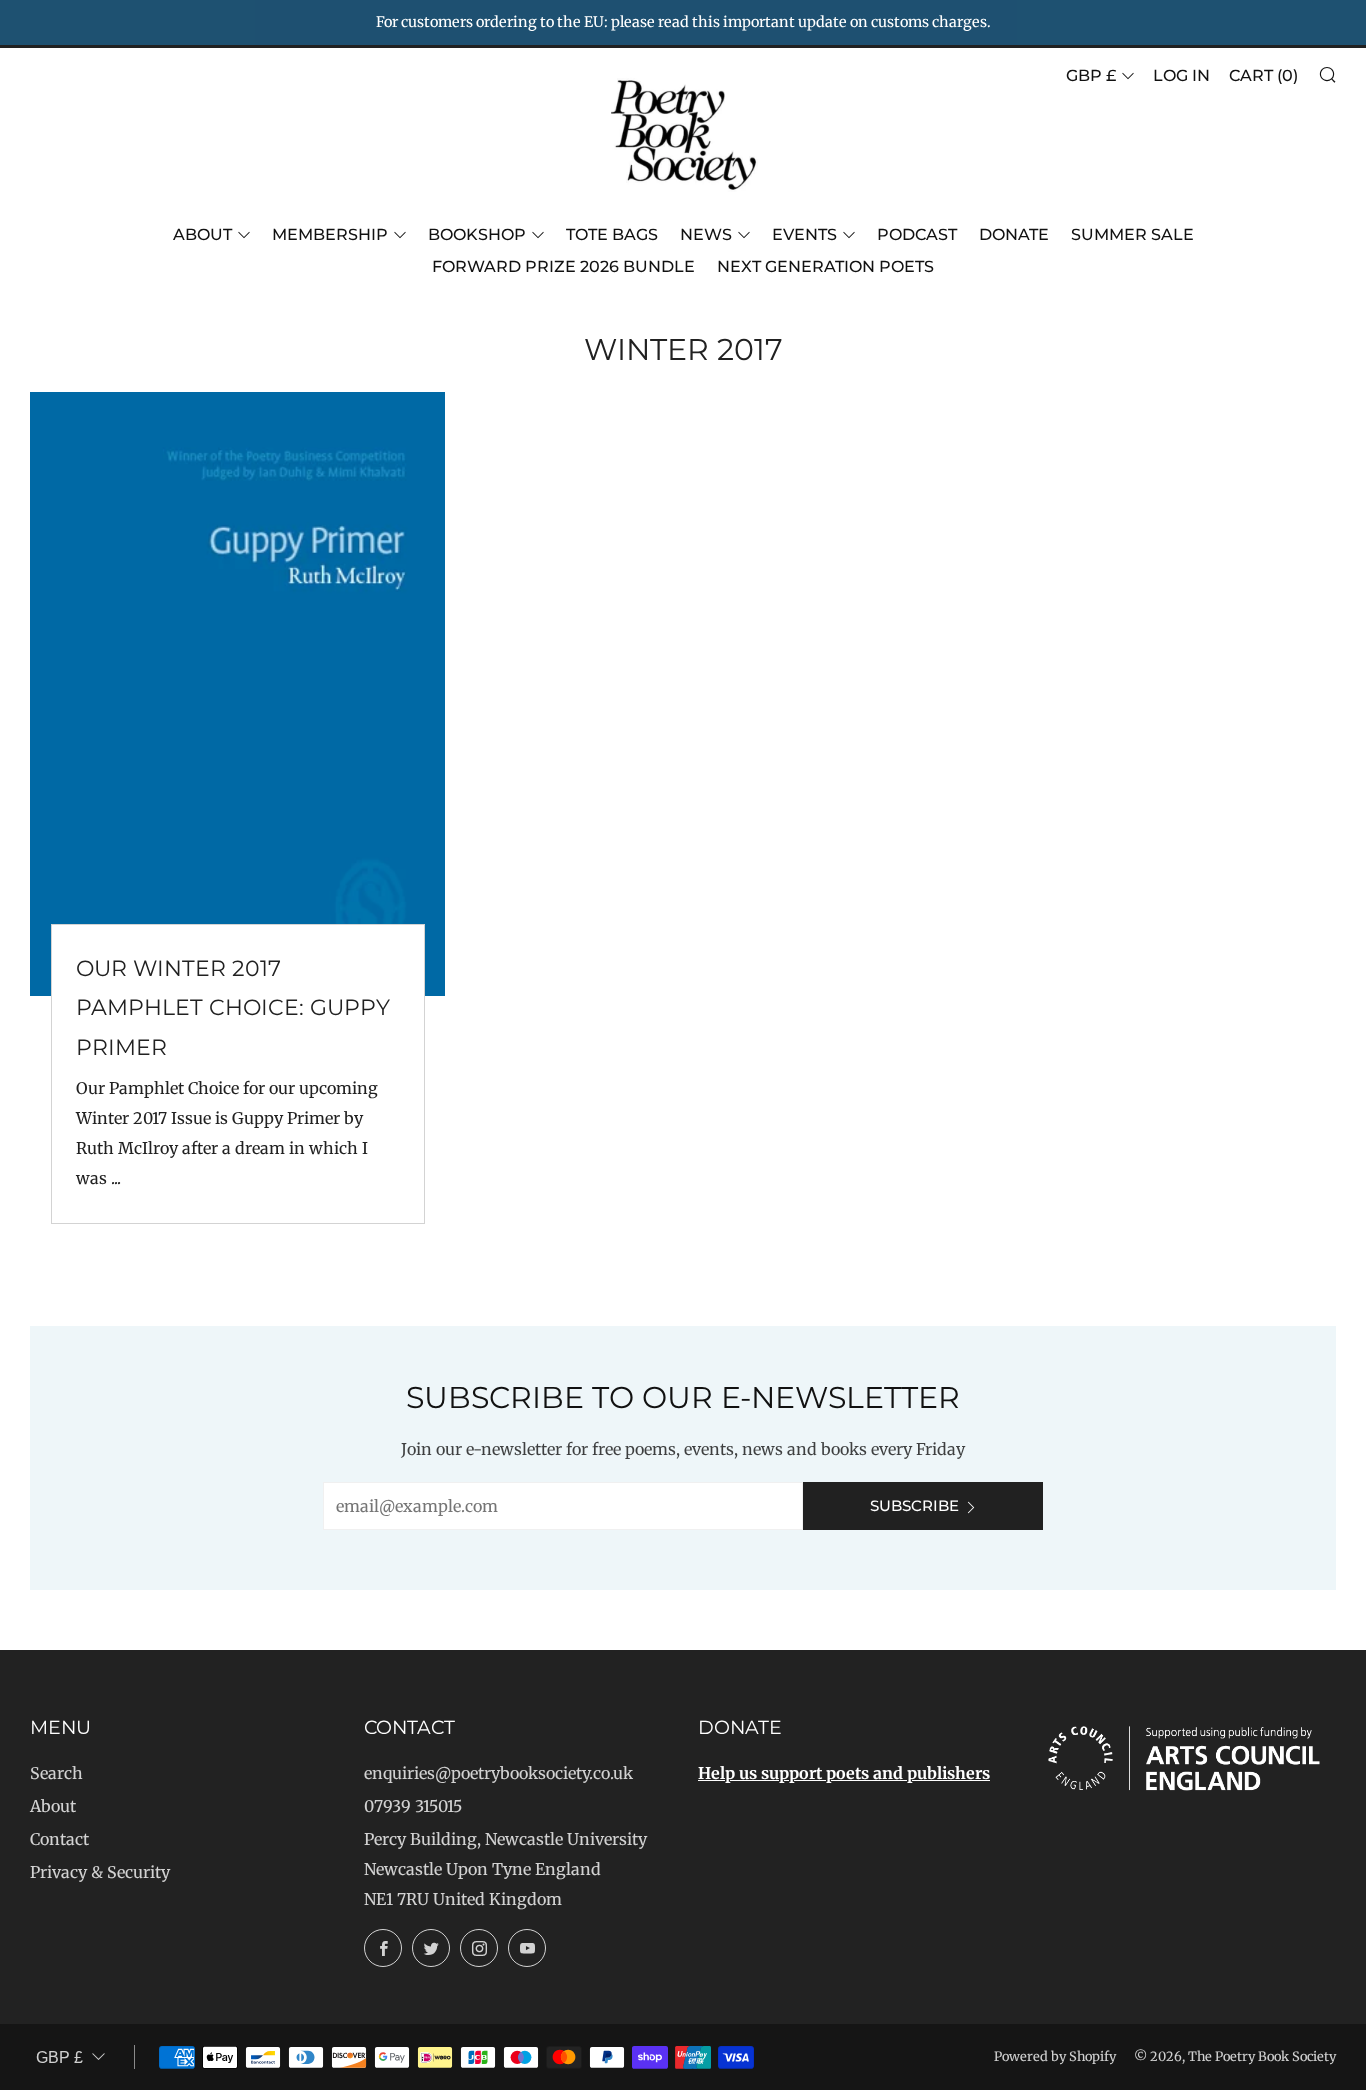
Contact (59, 1839)
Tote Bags (612, 234)
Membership (330, 234)
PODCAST (917, 234)
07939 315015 (413, 1806)
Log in (1181, 75)
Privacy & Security (100, 1872)
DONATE (1014, 234)
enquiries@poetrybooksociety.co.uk (498, 1773)
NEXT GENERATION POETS (825, 266)
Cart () (1263, 75)
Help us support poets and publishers (844, 1773)
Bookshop (477, 234)
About (202, 234)
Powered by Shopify (1055, 2056)
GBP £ (1091, 75)
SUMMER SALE (1132, 234)
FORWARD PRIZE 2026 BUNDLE (563, 266)
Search (56, 1773)
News (706, 234)
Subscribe (914, 1505)
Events (804, 234)
